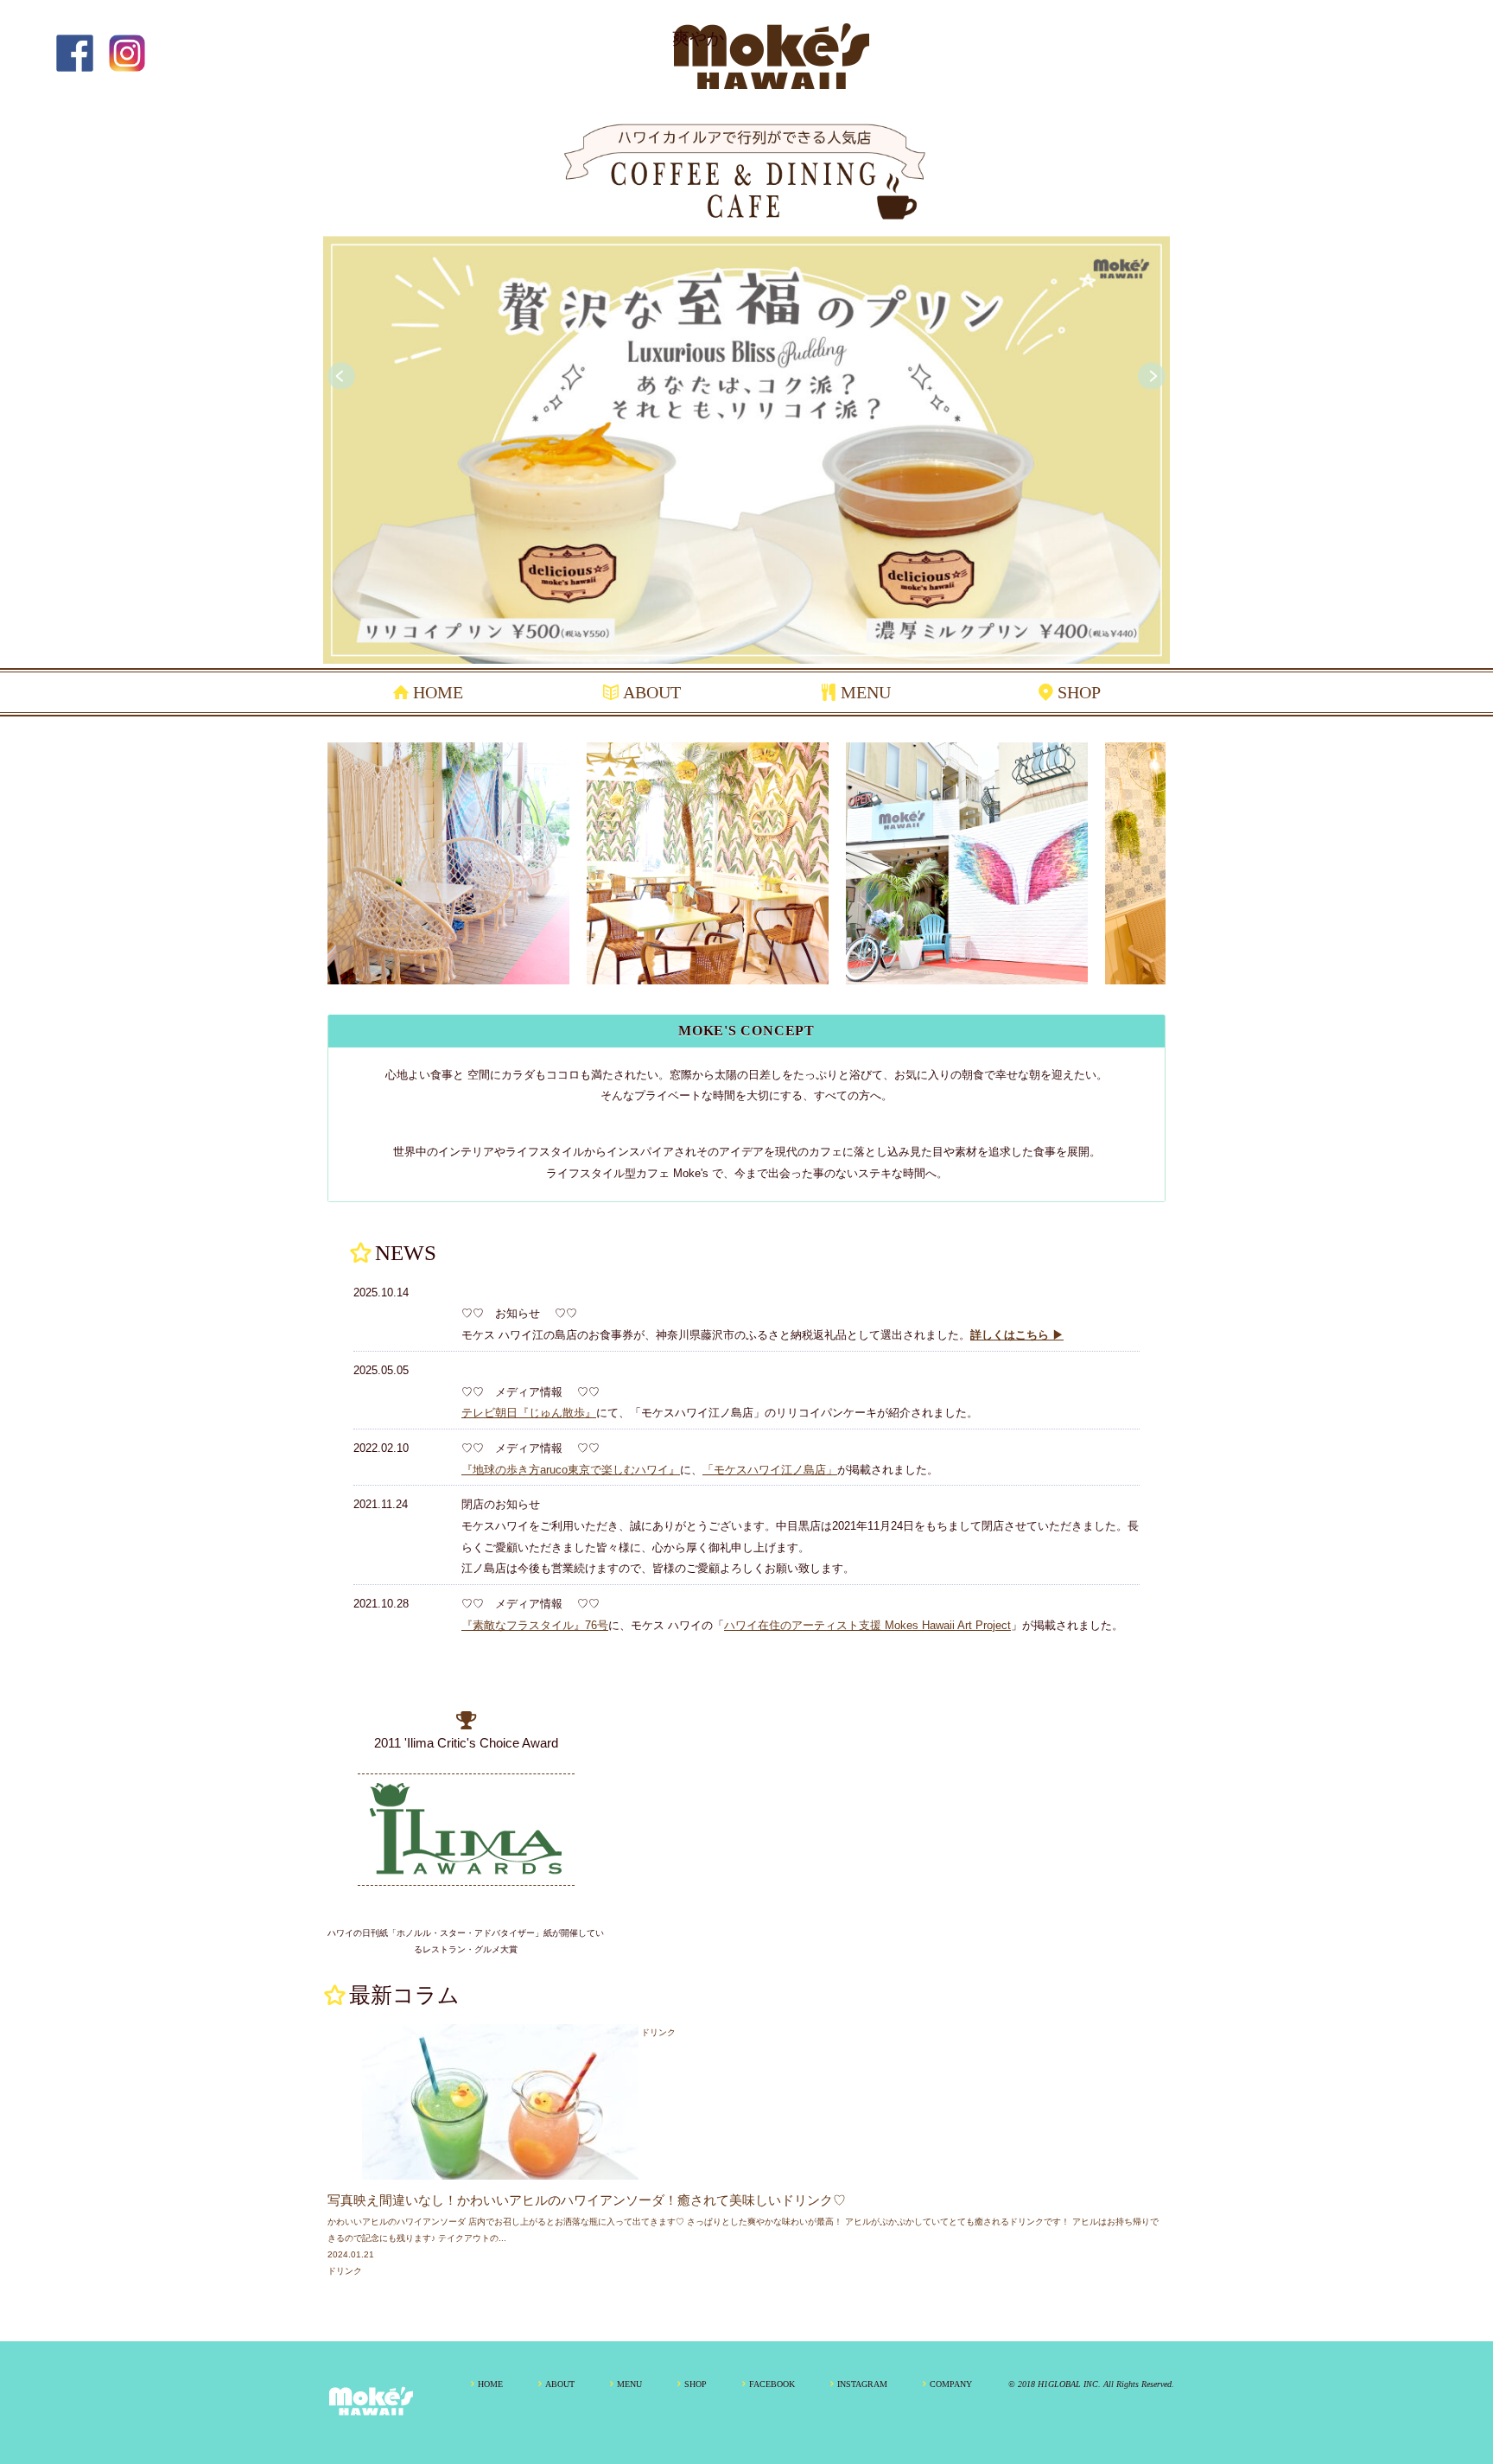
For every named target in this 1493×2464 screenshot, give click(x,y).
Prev (341, 376)
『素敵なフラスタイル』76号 (535, 1625)
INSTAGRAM (862, 2384)
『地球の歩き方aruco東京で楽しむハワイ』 (571, 1470)
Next (1152, 376)
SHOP (1079, 692)
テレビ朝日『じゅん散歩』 (529, 1413)
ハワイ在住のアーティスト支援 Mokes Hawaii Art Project (867, 1625)
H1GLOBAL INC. (1069, 2384)
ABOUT (652, 692)
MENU (866, 692)
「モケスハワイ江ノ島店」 (770, 1470)
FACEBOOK (772, 2384)
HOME (438, 692)
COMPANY (951, 2384)
